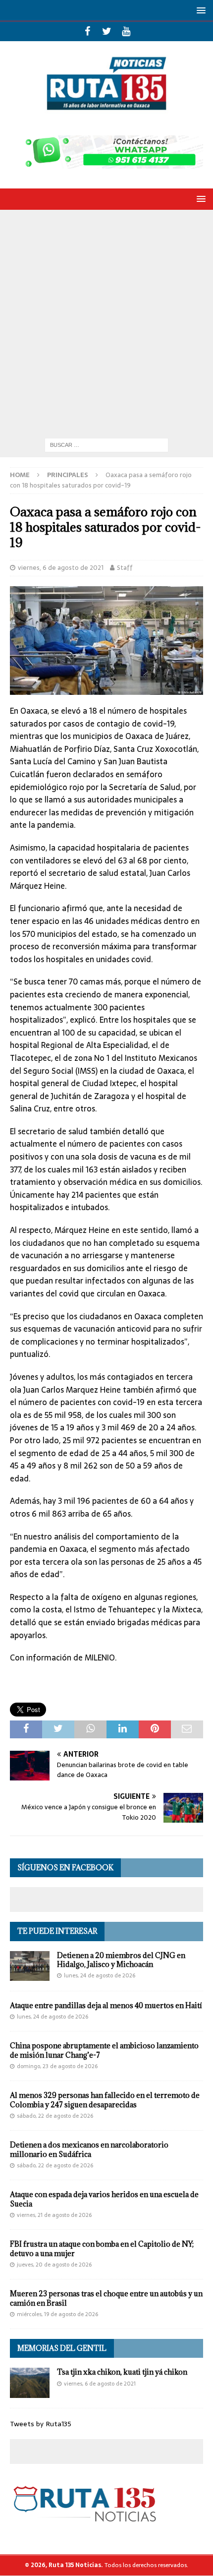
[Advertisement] (106, 321)
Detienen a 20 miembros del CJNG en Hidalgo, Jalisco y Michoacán (121, 1960)
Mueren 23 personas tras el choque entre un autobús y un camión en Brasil (106, 2298)
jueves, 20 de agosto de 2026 (54, 2265)
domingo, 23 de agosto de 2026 (57, 2066)
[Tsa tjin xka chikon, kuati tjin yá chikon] (30, 2383)
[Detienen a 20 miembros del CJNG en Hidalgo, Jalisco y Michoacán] (30, 1966)
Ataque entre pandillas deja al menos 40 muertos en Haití (106, 2005)
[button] (199, 10)
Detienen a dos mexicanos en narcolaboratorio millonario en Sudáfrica (89, 2149)
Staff (125, 568)
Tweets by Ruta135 (41, 2424)
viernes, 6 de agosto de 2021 (61, 568)
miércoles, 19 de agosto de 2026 (57, 2314)
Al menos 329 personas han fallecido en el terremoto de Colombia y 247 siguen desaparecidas (105, 2100)
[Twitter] (107, 31)
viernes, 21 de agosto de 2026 (54, 2215)
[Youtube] (126, 31)
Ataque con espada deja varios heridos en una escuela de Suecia (104, 2199)
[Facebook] (87, 31)
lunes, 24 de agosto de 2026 (100, 1975)
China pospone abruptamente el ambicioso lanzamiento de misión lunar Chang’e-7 (104, 2050)
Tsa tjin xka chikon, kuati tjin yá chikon (122, 2372)
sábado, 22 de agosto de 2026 (55, 2116)
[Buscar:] (106, 444)
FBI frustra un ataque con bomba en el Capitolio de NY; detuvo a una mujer (102, 2248)
